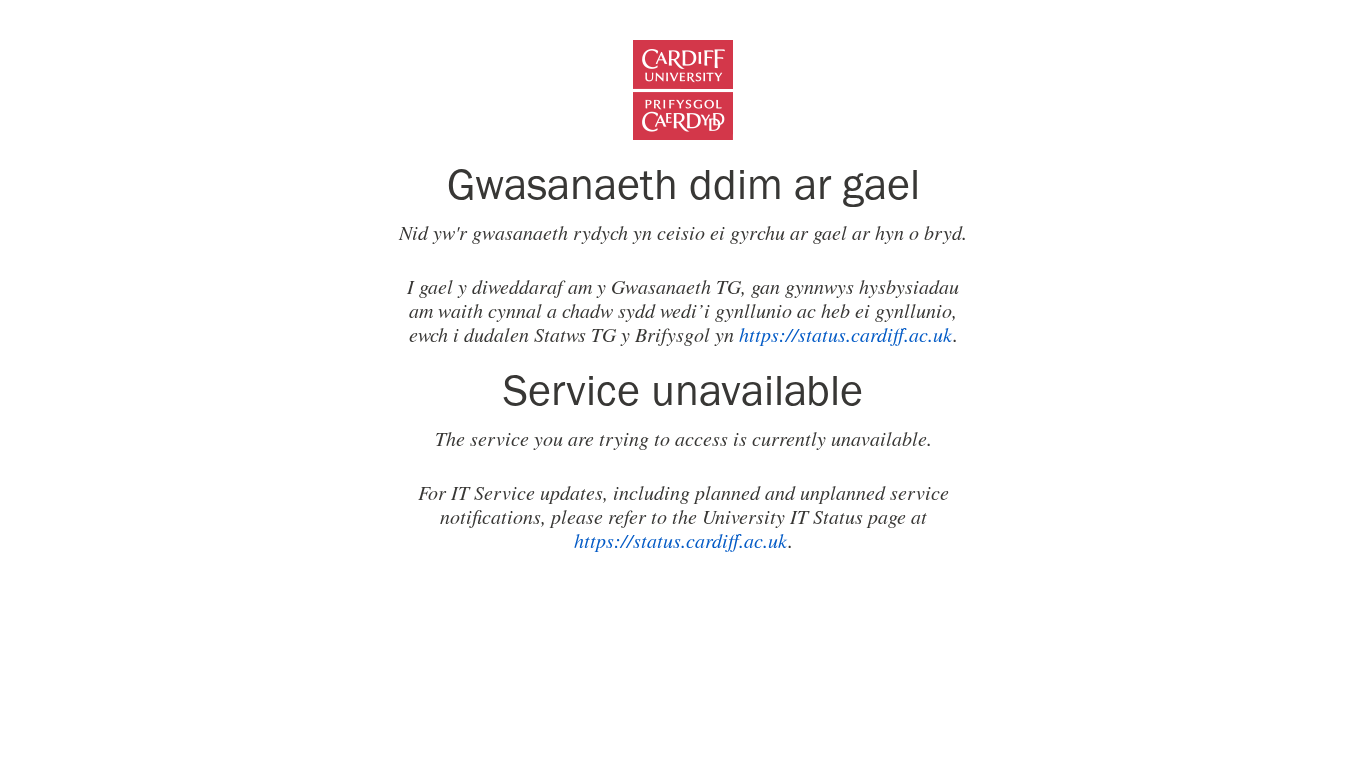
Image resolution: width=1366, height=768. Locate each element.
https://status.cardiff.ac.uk (846, 334)
